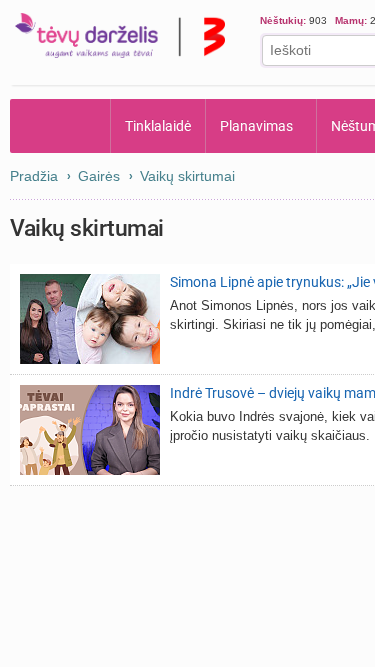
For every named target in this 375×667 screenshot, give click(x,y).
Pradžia (60, 126)
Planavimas (256, 126)
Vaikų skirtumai (187, 176)
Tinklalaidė (158, 126)
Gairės (99, 176)
